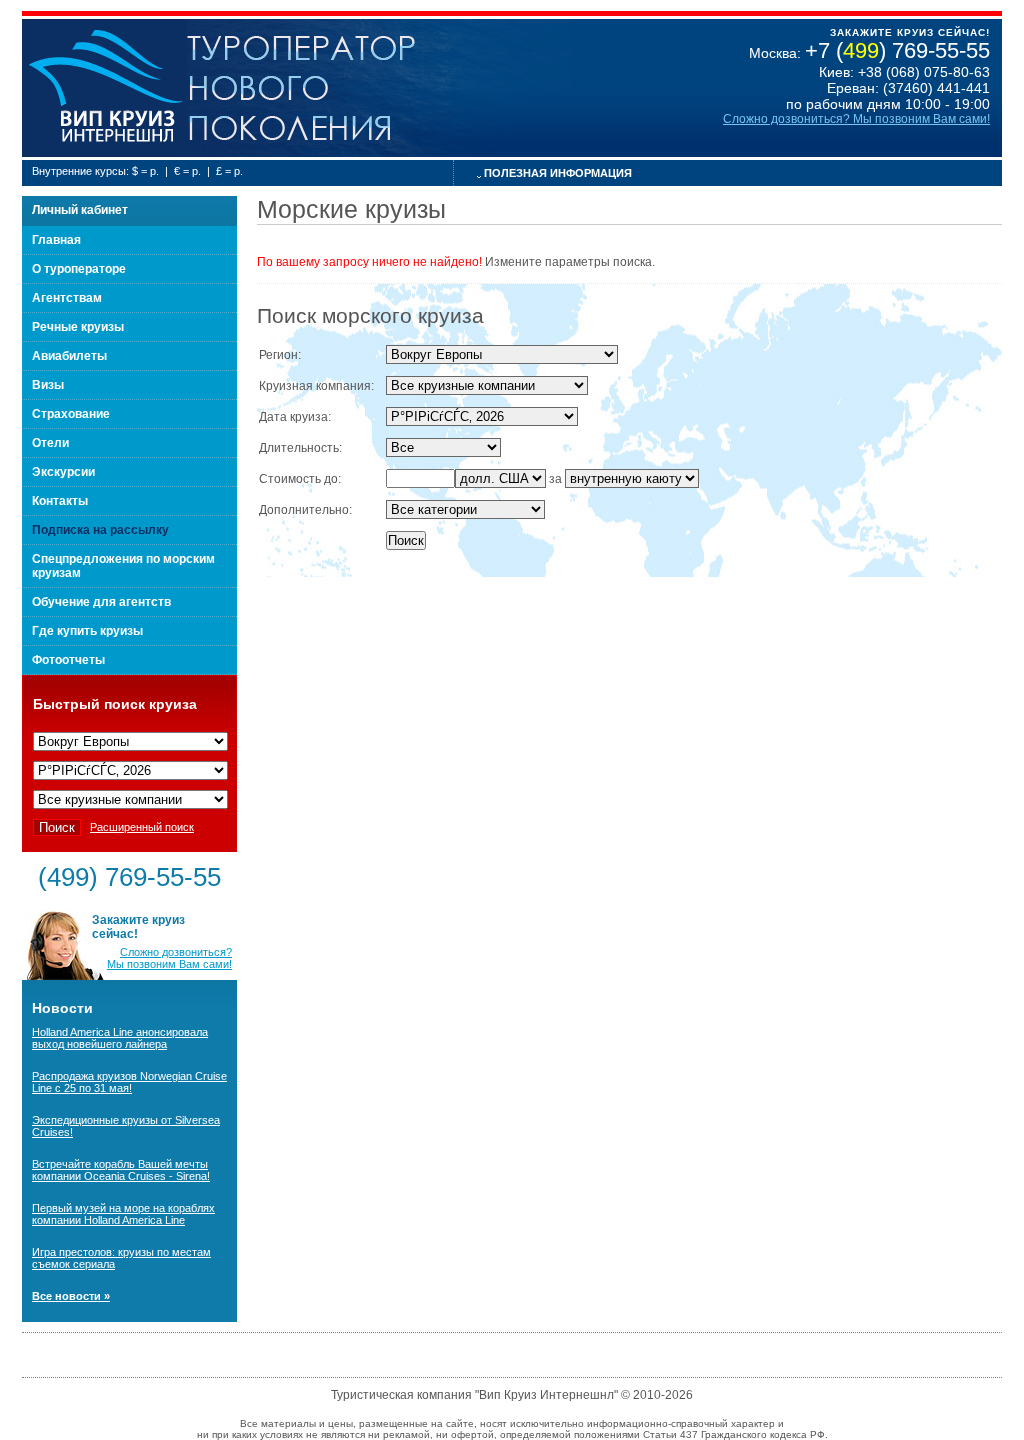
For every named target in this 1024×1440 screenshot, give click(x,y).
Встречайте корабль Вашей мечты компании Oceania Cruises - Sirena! (121, 1170)
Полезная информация (558, 173)
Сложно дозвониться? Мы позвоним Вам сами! (856, 119)
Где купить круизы (87, 631)
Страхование (71, 414)
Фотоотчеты (68, 660)
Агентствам (67, 298)
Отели (50, 443)
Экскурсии (63, 472)
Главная (56, 240)
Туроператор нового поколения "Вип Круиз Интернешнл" (104, 88)
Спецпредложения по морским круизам (123, 566)
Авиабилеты (69, 356)
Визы (48, 385)
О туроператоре (79, 269)
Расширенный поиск (142, 827)
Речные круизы (78, 327)
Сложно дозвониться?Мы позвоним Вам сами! (169, 958)
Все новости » (71, 1296)
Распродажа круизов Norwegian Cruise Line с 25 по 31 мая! (129, 1082)
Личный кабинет (80, 210)
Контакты (60, 501)
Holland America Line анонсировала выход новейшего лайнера (120, 1038)
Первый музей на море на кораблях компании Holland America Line (123, 1214)
